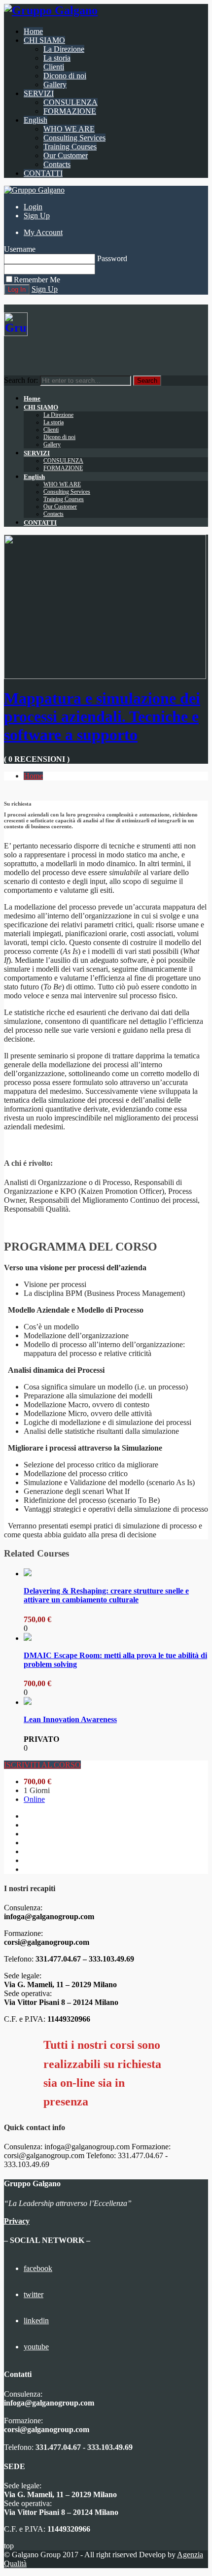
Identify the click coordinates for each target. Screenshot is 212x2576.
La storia (57, 58)
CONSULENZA (71, 102)
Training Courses (70, 147)
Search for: (21, 380)
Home (33, 31)
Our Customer (66, 155)
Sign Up (37, 216)
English (35, 120)
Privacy (17, 2221)
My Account (43, 232)
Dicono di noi (65, 76)
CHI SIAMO (44, 40)
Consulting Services (74, 138)
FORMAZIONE (70, 111)
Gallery (55, 85)
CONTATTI (43, 173)
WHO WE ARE (69, 129)
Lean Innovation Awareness (70, 1719)
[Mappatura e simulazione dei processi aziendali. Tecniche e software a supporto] (105, 676)
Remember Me (37, 280)
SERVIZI (39, 93)
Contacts (57, 164)
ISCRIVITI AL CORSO (42, 1765)
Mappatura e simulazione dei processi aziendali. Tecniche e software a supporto (102, 716)
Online (34, 1799)
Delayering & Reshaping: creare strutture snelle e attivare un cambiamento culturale (106, 1595)
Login (33, 207)
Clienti (54, 67)
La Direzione (64, 49)
